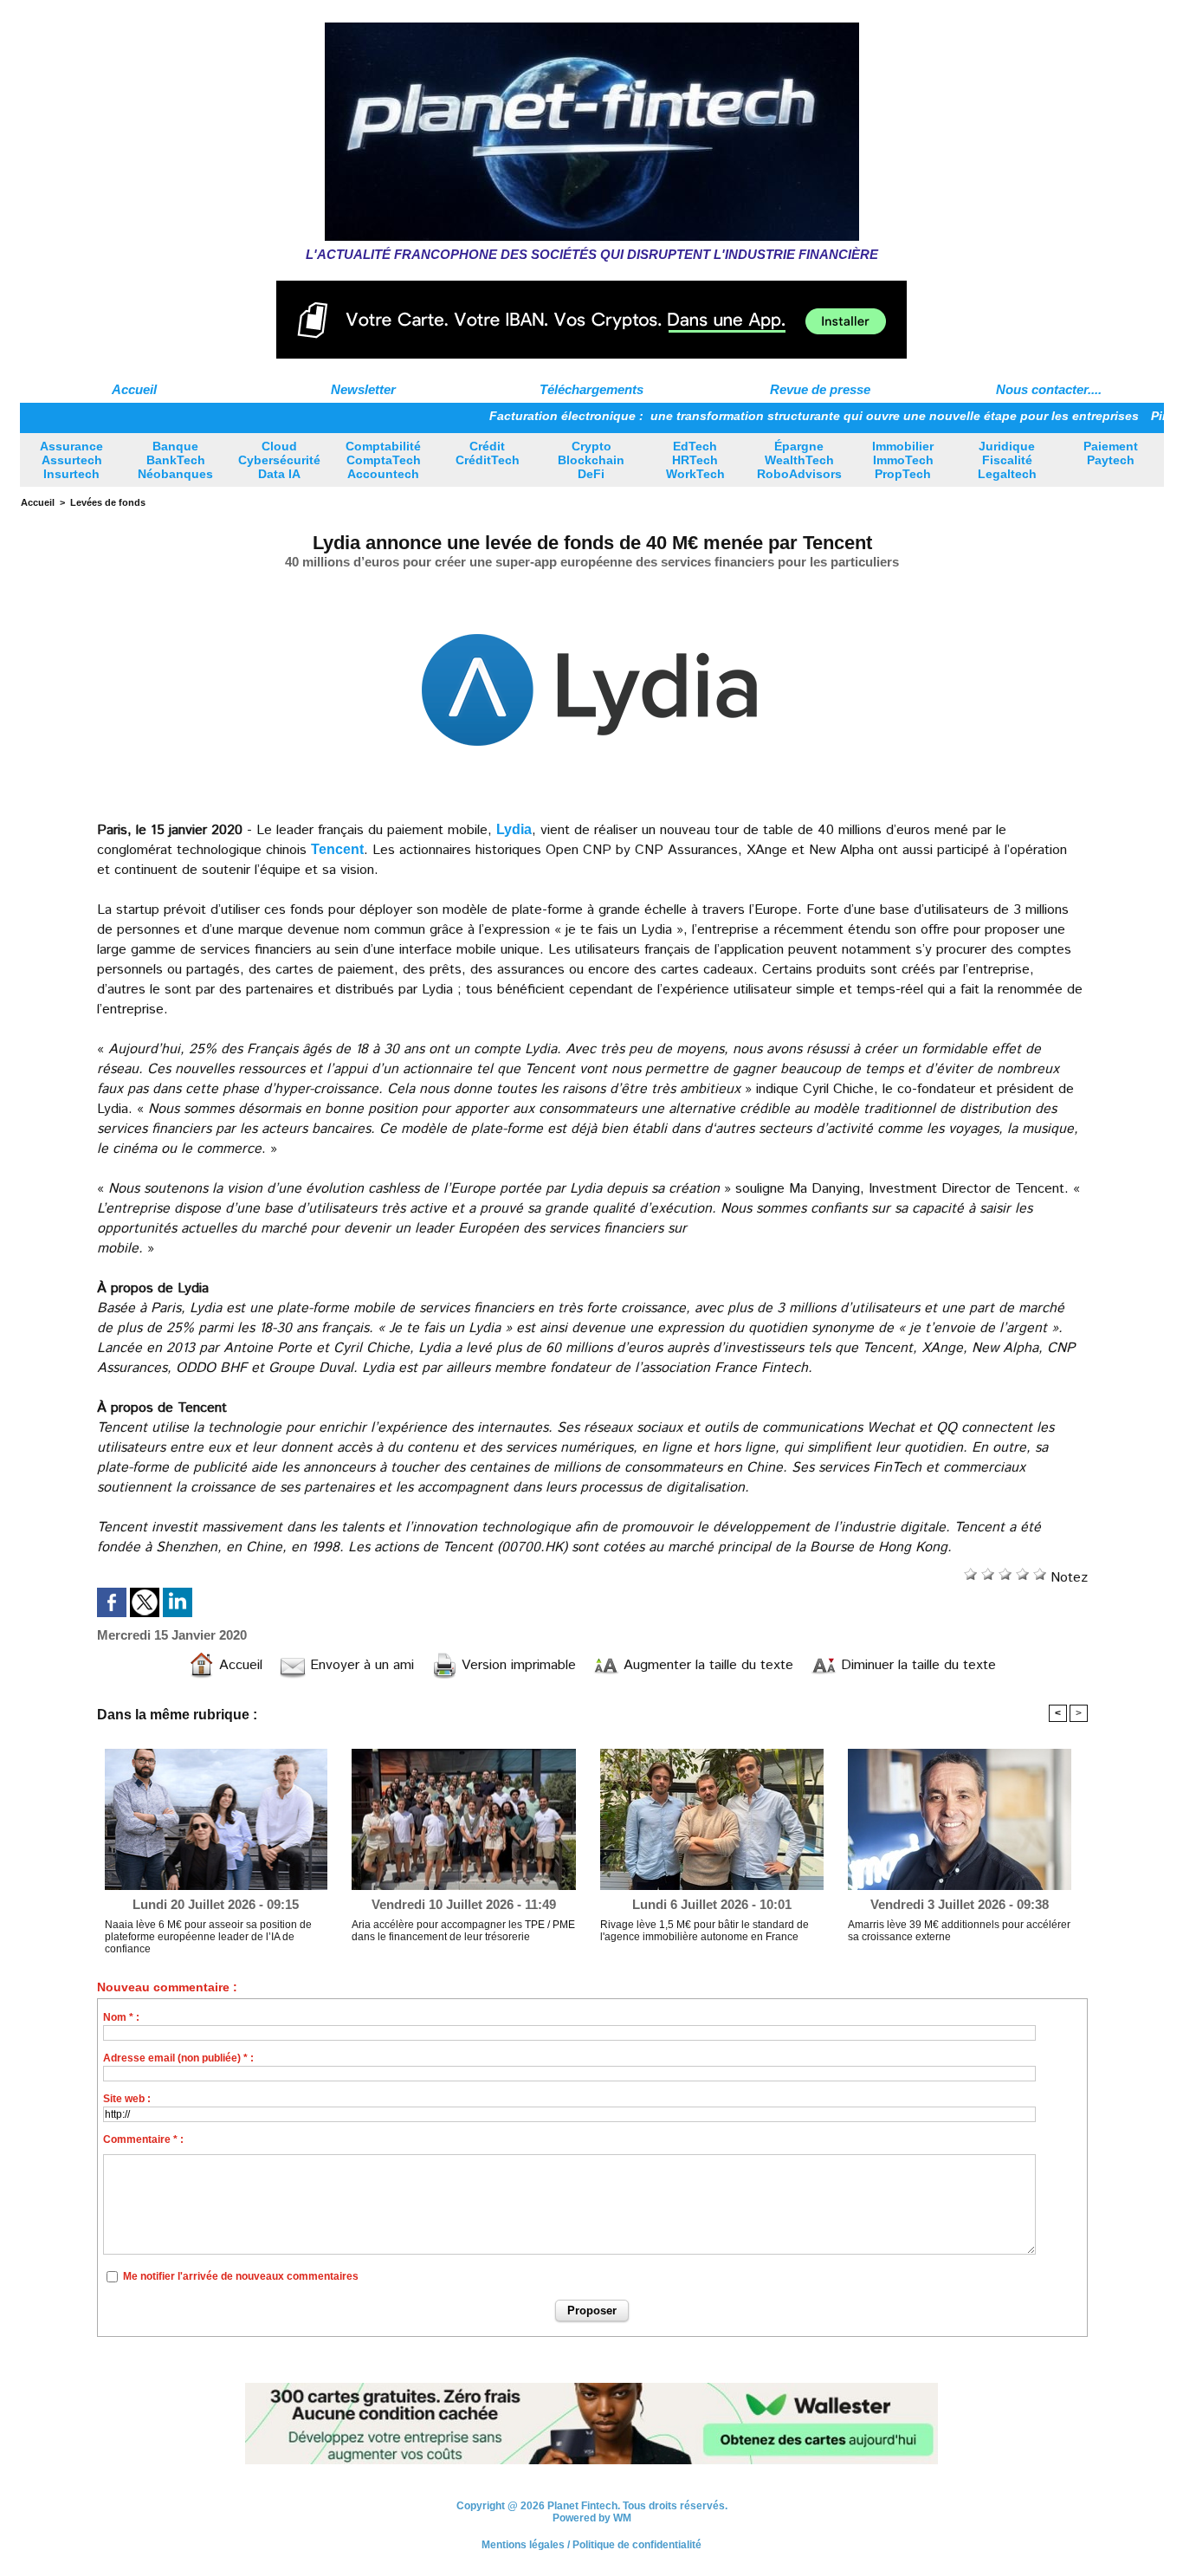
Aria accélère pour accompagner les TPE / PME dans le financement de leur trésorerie (463, 1931)
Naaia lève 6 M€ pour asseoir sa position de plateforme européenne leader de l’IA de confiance (208, 1937)
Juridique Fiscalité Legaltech (1007, 460)
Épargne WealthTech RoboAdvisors (799, 460)
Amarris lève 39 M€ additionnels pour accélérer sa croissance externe (959, 1931)
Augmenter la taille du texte (706, 1665)
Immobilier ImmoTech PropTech (903, 460)
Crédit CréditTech (488, 453)
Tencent (337, 849)
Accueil (134, 389)
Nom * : (121, 2017)
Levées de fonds (108, 502)
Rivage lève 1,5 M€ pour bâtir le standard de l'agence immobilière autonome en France (705, 1931)
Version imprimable (517, 1665)
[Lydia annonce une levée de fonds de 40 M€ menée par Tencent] (590, 585)
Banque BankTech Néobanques (175, 460)
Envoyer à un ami (360, 1665)
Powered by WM (592, 2518)
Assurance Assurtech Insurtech (71, 460)
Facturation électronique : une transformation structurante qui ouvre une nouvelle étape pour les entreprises (748, 416)
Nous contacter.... (1049, 389)
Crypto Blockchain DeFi (591, 460)
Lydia (514, 829)
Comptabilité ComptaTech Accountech (383, 460)
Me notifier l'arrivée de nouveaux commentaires (241, 2276)
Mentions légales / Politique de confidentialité (591, 2545)
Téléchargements (591, 389)
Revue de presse (820, 389)
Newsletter (363, 389)
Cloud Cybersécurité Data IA (279, 460)
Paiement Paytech (1111, 453)
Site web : (127, 2099)
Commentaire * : (143, 2139)
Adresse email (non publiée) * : (178, 2058)
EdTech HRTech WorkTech (695, 460)
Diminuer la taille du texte (916, 1665)
